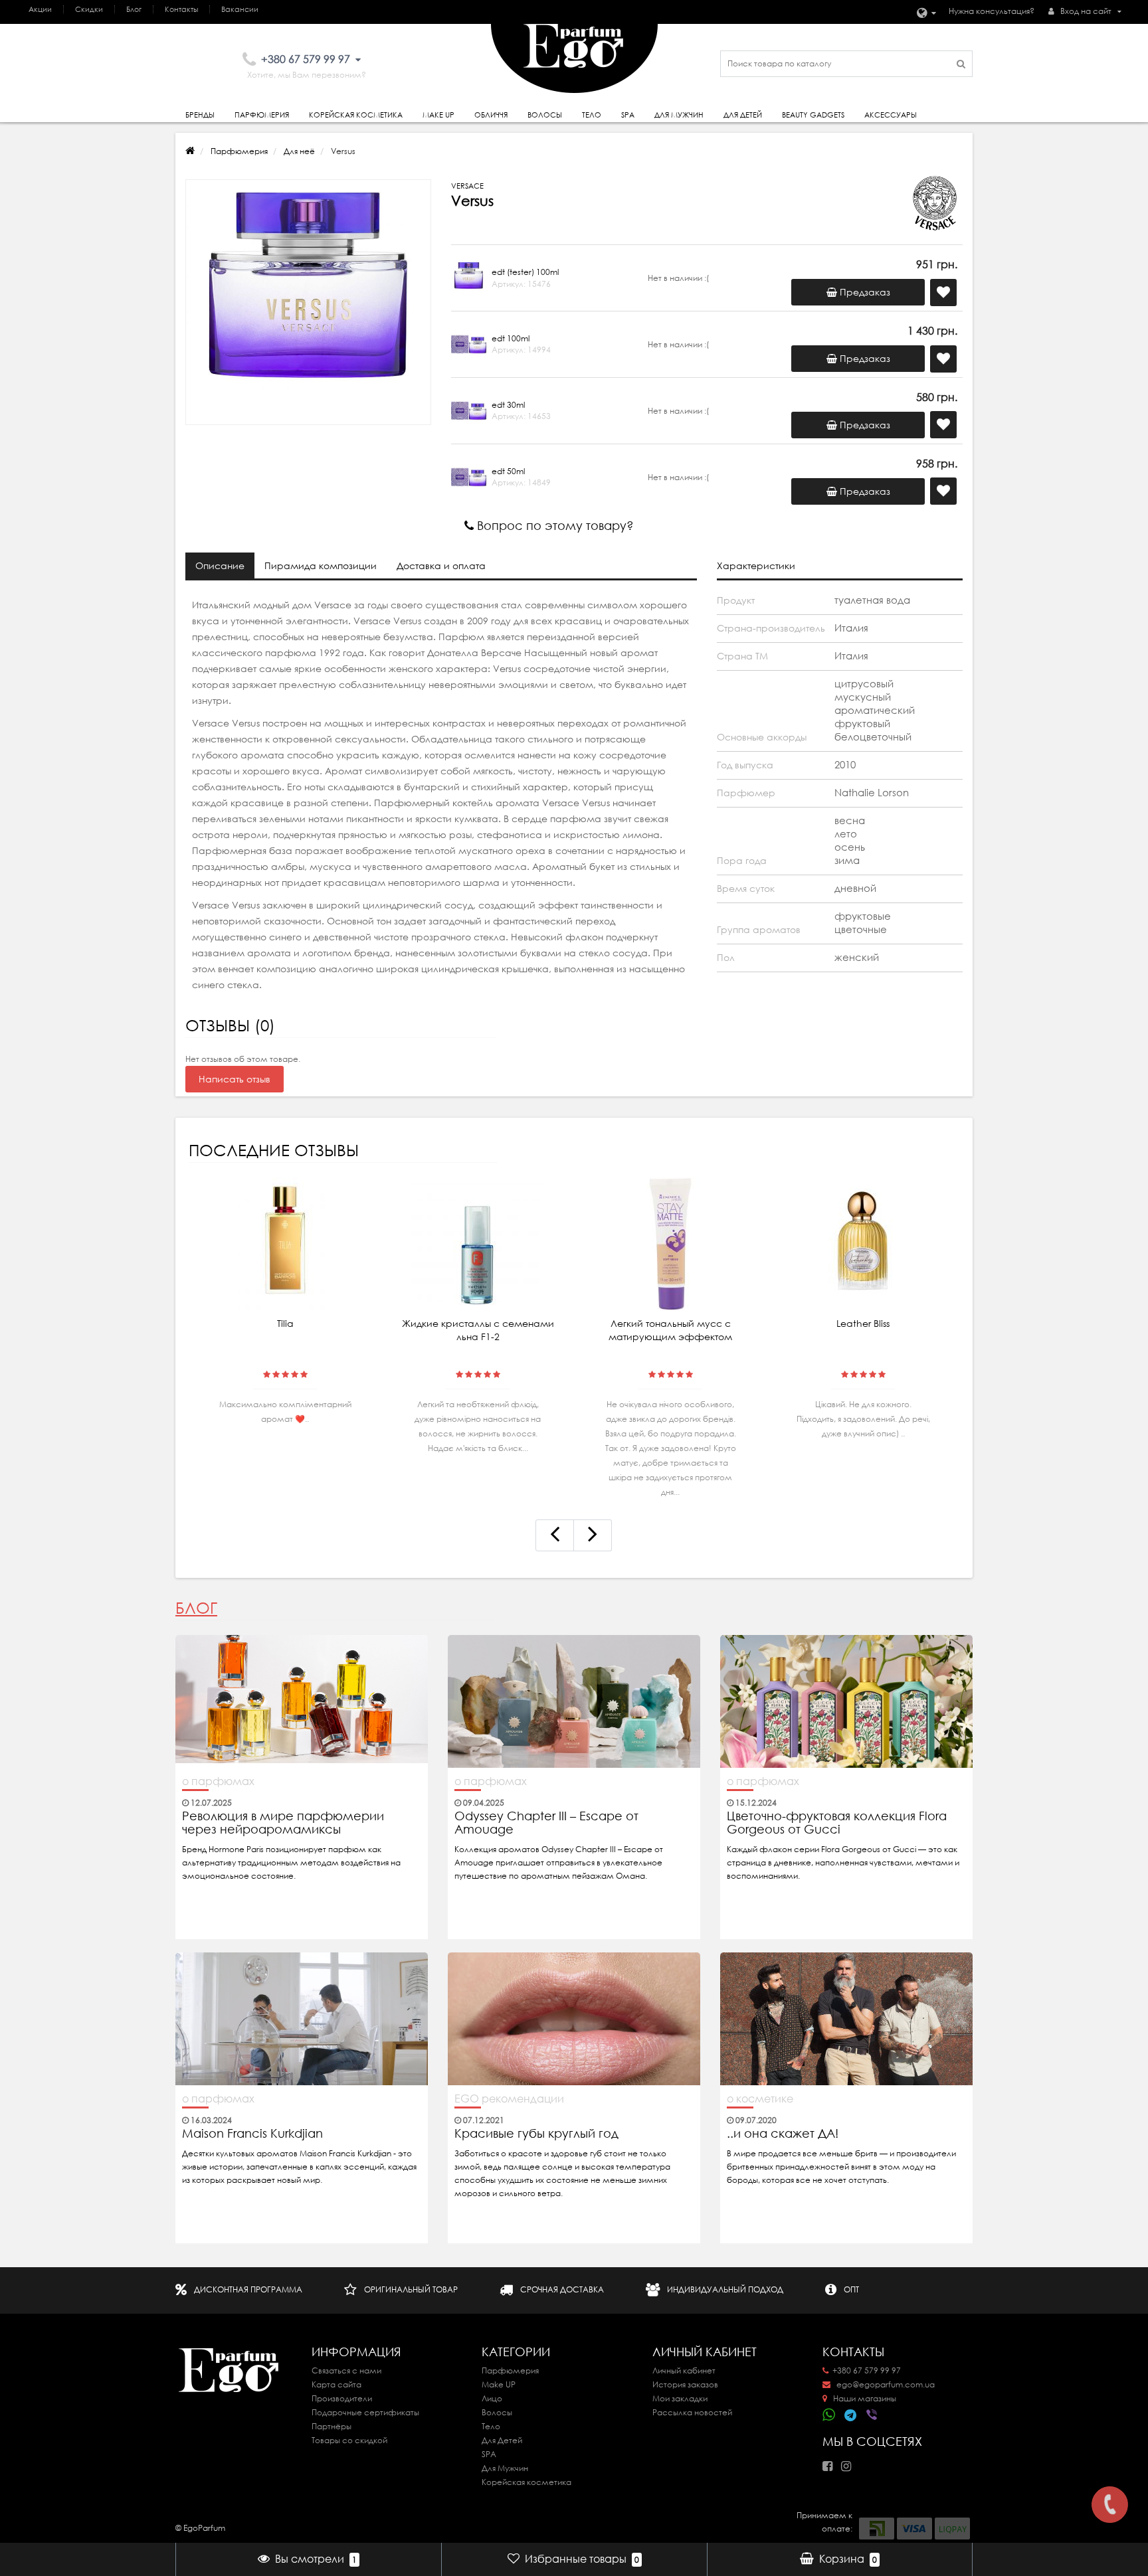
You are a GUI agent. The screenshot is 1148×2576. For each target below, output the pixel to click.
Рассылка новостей (692, 2412)
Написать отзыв (235, 1079)
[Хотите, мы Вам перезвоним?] (1110, 2505)
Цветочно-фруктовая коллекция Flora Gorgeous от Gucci (837, 1823)
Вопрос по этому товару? (554, 526)
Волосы (545, 115)
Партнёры (332, 2426)
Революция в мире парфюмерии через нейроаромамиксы (283, 1823)
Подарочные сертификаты (365, 2412)
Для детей (743, 115)
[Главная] (190, 151)
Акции (40, 9)
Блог (134, 9)
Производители (342, 2398)
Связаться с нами (346, 2370)
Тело (592, 115)
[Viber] (873, 2416)
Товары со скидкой (349, 2440)
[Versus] (308, 302)
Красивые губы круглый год (536, 2134)
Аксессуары (891, 115)
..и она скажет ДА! (783, 2134)
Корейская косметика (356, 115)
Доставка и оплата (441, 566)
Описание (220, 566)
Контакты (181, 9)
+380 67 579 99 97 (867, 2370)
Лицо (492, 2398)
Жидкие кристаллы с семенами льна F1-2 (478, 1330)
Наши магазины (864, 2398)
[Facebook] (831, 2462)
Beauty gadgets (813, 115)
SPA (628, 115)
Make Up (438, 115)
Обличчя (491, 115)
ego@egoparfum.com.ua (885, 2384)
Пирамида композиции (321, 566)
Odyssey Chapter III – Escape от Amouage (546, 1823)
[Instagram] (849, 2462)
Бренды (200, 115)
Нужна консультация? (992, 11)
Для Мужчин (679, 115)
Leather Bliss (863, 1324)
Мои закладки (680, 2398)
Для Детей (502, 2440)
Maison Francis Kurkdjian (252, 2134)
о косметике (760, 2099)
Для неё (299, 151)
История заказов (685, 2384)
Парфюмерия (262, 115)
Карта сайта (336, 2384)
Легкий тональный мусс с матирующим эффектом (670, 1330)
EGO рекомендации (509, 2099)
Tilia (285, 1324)
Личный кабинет (684, 2370)
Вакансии (240, 9)
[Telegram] (851, 2416)
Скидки (89, 9)
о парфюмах (218, 1781)
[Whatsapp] (829, 2413)
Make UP (499, 2384)
